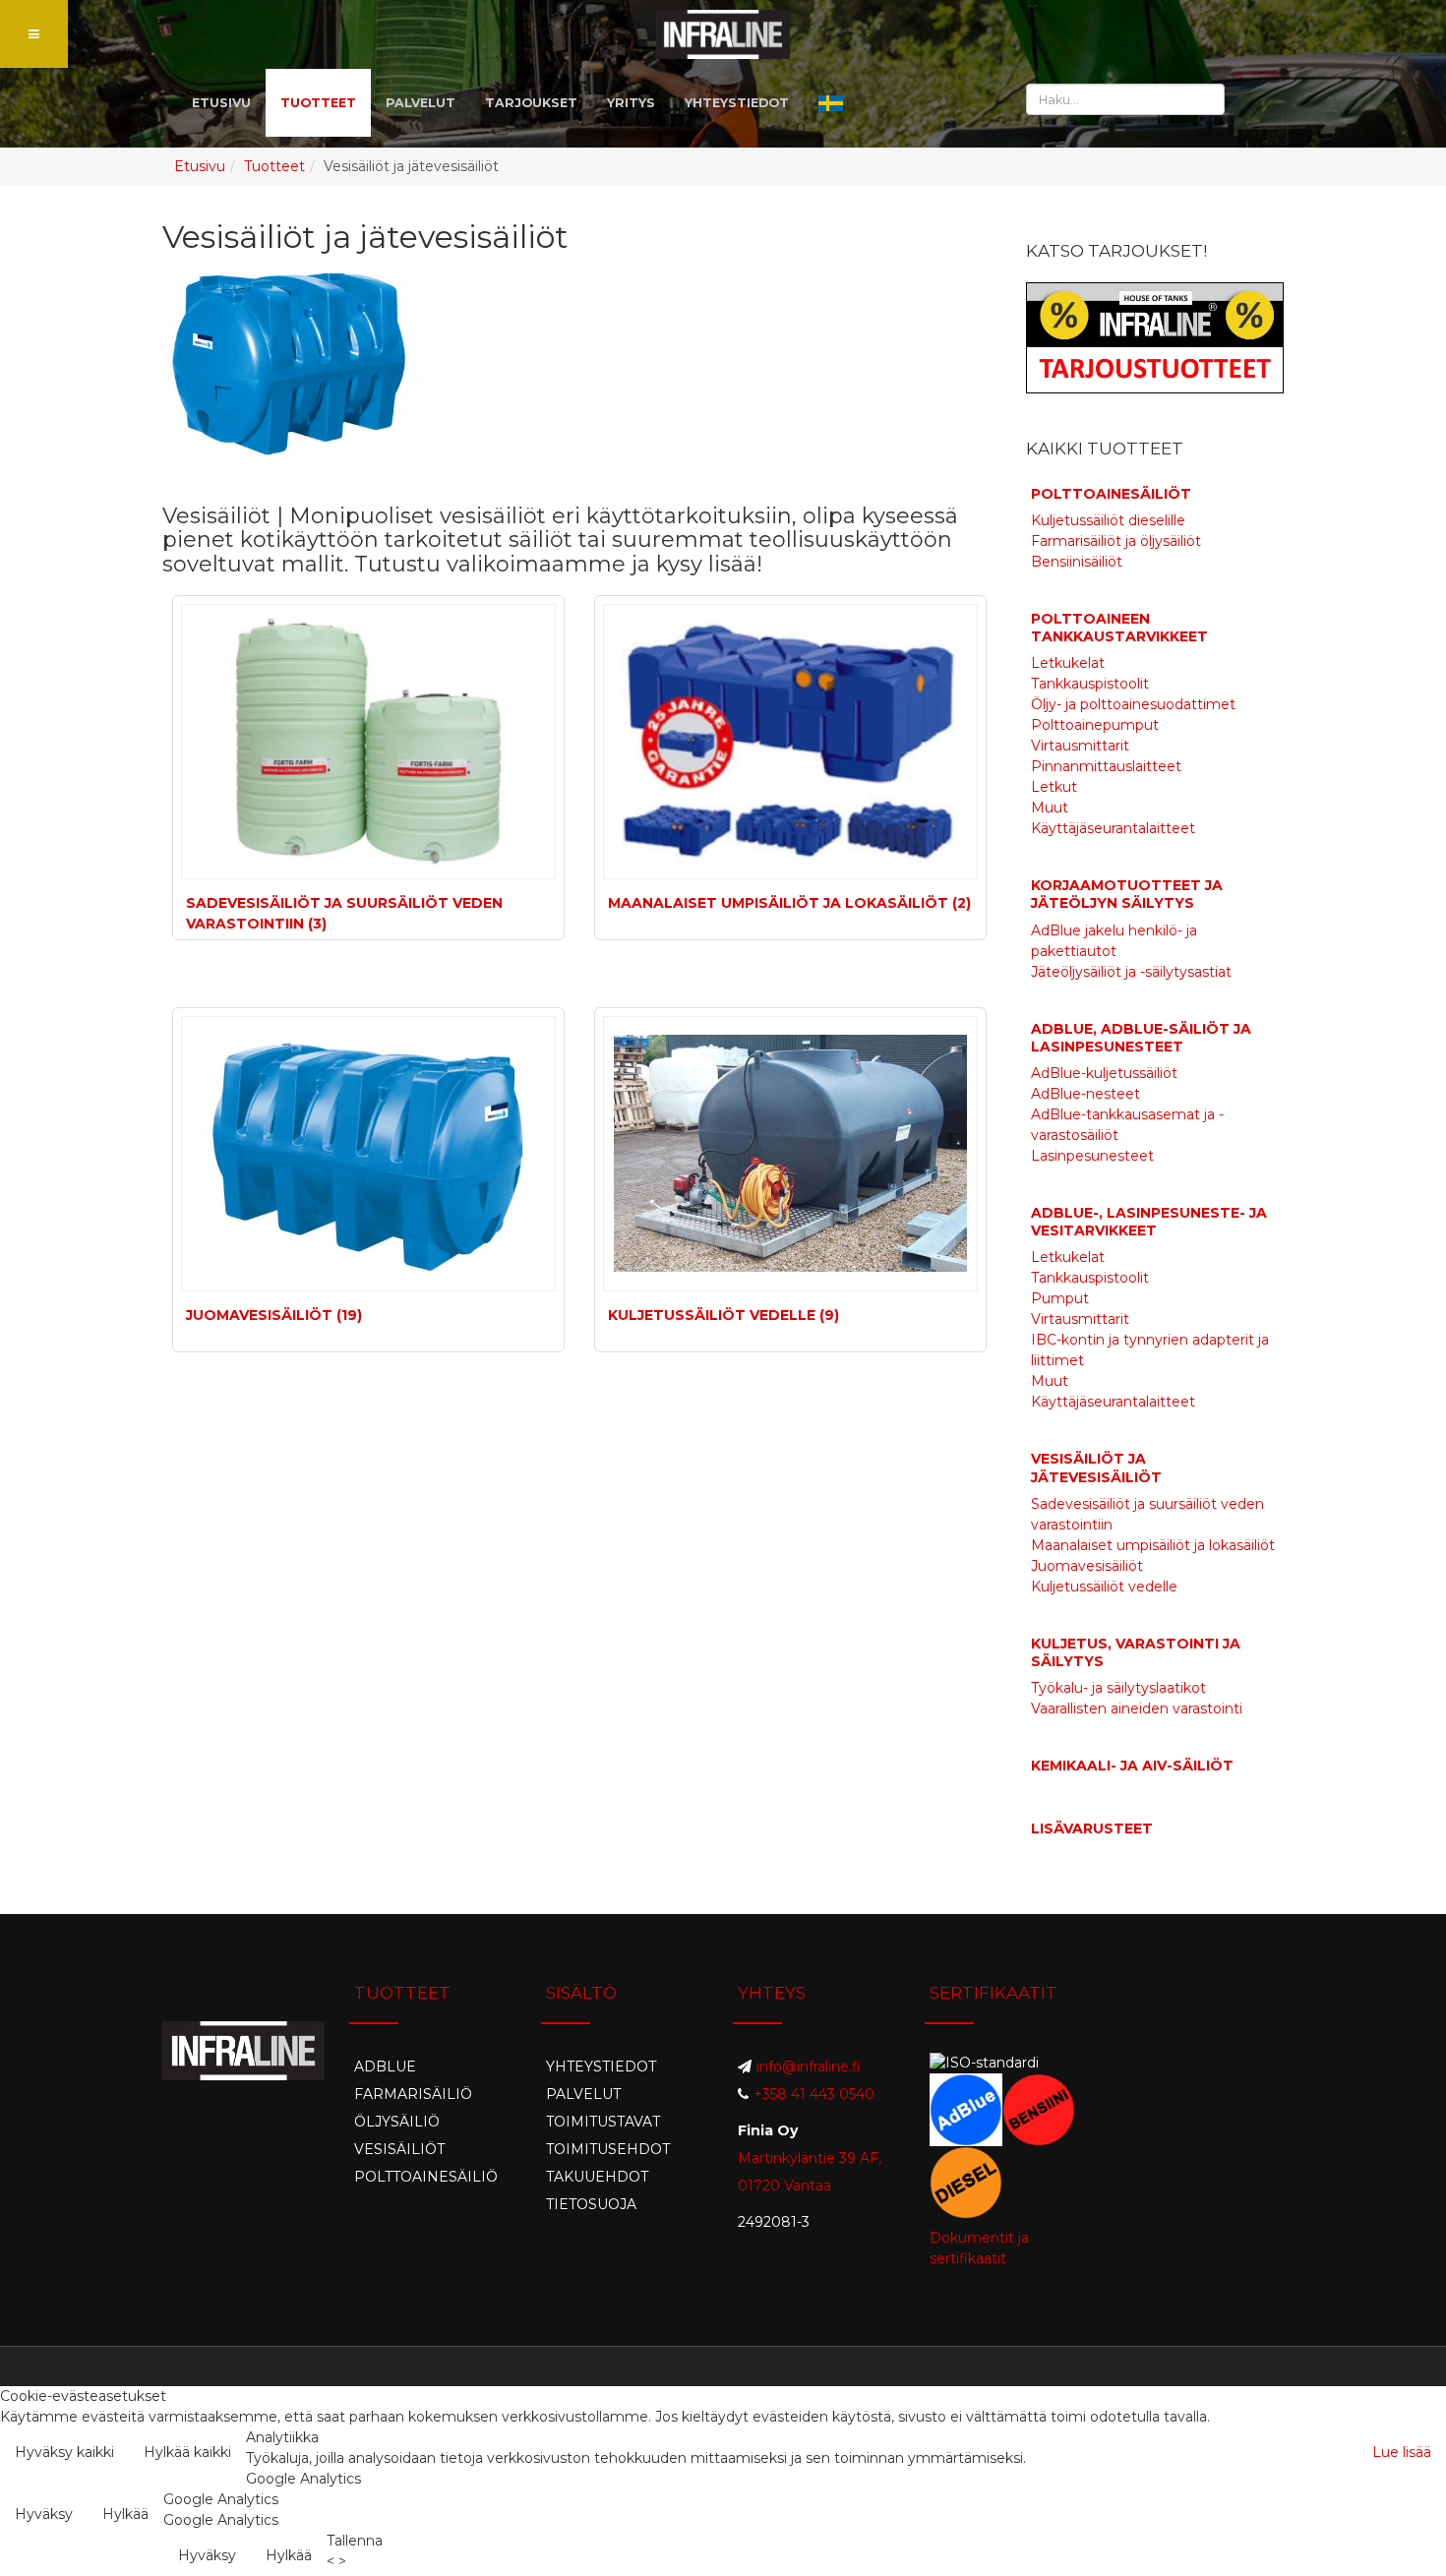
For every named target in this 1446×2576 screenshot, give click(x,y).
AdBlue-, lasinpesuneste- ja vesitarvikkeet (1149, 1222)
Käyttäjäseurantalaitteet (1113, 828)
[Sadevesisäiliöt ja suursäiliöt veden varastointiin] (368, 742)
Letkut (1054, 787)
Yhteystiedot (601, 2067)
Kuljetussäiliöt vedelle (1104, 1587)
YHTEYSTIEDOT (737, 103)
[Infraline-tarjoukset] (1155, 336)
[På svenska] (831, 103)
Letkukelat (1068, 663)
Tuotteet (274, 166)
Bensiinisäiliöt (1077, 562)
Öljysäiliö (397, 2122)
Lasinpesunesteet (1092, 1156)
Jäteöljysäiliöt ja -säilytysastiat (1131, 972)
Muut (1050, 808)
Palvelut (583, 2094)
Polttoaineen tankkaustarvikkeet (1119, 628)
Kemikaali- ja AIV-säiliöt (1132, 1766)
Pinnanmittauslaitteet (1106, 766)
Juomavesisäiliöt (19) (274, 1315)
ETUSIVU (221, 103)
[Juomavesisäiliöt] (368, 1154)
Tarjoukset (531, 103)
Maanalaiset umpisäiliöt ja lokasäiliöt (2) (789, 903)
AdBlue (385, 2067)
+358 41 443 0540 (814, 2094)
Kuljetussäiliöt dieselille (1108, 520)
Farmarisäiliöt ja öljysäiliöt (1116, 541)
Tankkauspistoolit (1090, 684)
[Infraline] (723, 34)
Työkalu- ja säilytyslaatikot (1118, 1688)
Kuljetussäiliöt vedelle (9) (723, 1315)
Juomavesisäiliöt (1087, 1566)
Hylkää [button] (125, 2514)
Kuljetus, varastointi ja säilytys (1136, 1652)
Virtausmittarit (1080, 746)
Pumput (1060, 1298)
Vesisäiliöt (399, 2149)
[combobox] (1125, 99)
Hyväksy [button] (44, 2514)
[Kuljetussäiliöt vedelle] (790, 1154)
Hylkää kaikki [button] (187, 2452)
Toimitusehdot (608, 2149)
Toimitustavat (603, 2122)
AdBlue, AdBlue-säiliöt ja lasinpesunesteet (1141, 1038)
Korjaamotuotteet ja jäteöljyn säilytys (1127, 894)
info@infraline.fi (809, 2067)
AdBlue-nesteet (1085, 1094)
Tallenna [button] (355, 2541)
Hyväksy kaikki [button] (64, 2452)
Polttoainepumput (1095, 725)
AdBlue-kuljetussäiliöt (1104, 1073)
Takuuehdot (597, 2177)
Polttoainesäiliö (426, 2177)
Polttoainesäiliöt (1111, 494)
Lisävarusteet (1092, 1828)
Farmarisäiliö (413, 2094)
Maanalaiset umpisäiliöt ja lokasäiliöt (1153, 1545)
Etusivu (200, 166)
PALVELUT (421, 103)
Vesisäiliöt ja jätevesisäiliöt (1096, 1468)
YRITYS (631, 103)
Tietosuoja (591, 2204)
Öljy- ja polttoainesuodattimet (1133, 704)
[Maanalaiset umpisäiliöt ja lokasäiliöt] (790, 742)
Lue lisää (1402, 2452)
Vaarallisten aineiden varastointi (1137, 1708)
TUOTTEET (318, 103)
